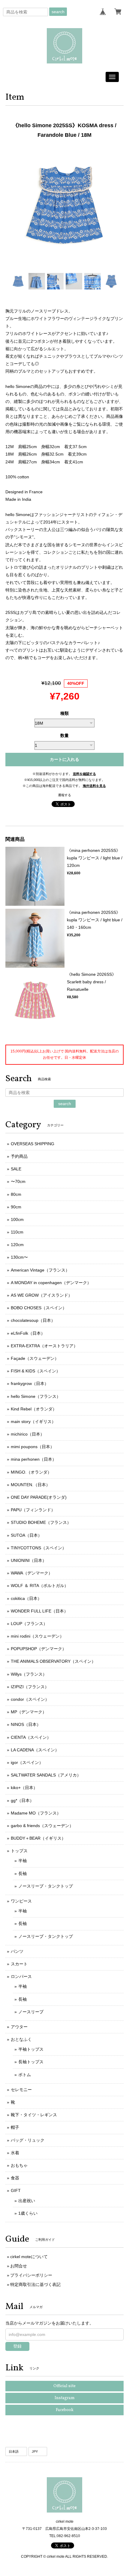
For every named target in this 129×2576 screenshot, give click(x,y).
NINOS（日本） (26, 1724)
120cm (17, 1245)
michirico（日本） (28, 1434)
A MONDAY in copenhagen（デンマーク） (51, 1283)
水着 (15, 2153)
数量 (64, 735)
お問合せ (19, 2266)
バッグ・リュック (28, 2140)
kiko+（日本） (24, 1788)
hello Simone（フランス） (36, 1396)
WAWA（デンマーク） (32, 1573)
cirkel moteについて (29, 2257)
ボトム (25, 2075)
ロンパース (21, 1976)
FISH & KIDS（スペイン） (36, 1371)
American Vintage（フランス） (40, 1270)
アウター (19, 2027)
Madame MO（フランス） (36, 1813)
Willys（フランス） (29, 1674)
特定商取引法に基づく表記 (35, 2284)
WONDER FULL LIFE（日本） (39, 1611)
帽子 (15, 2127)
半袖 (22, 1861)
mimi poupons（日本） (33, 1447)
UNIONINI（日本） (29, 1560)
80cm (16, 1194)
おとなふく (21, 2039)
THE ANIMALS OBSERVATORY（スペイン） (53, 1661)
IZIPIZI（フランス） (30, 1687)
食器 (15, 2178)
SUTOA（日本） (26, 1535)
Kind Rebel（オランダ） (34, 1409)
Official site (64, 2386)
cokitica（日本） (26, 1598)
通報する (64, 795)
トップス (19, 1851)
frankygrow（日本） (30, 1383)
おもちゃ (19, 2165)
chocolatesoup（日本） (33, 1320)
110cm (17, 1232)
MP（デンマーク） (29, 1712)
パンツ (17, 1951)
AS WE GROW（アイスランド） (42, 1295)
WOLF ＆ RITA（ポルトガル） (40, 1586)
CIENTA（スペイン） (31, 1737)
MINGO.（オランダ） (31, 1472)
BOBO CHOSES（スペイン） (39, 1308)
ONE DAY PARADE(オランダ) (39, 1497)
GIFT (16, 2190)
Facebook (65, 2410)
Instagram (65, 2398)
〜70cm (18, 1181)
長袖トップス (31, 2062)
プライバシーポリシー (31, 2275)
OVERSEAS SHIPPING (33, 1144)
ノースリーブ (31, 2012)
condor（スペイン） (30, 1699)
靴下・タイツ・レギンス (34, 2115)
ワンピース (21, 1901)
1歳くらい (28, 2213)
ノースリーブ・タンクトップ (46, 1886)
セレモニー (21, 2090)
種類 (64, 713)
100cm (17, 1219)
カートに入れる (64, 759)
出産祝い (27, 2201)
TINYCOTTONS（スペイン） (39, 1548)
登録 (17, 2346)
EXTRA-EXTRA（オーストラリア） (44, 1346)
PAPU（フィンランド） (33, 1510)
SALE (16, 1169)
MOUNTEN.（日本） (30, 1485)
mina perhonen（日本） (34, 1459)
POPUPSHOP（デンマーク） (39, 1649)
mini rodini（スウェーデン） (37, 1636)
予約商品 (19, 1156)
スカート (19, 1964)
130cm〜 (19, 1257)
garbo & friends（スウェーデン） (42, 1826)
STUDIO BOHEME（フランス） (41, 1522)
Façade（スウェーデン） (35, 1358)
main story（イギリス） (33, 1421)
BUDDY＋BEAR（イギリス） (38, 1838)
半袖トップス (31, 2049)
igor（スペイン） (27, 1762)
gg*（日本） (22, 1800)
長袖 (22, 1873)
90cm (16, 1207)
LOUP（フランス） (29, 1624)
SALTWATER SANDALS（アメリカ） (46, 1775)
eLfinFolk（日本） (28, 1333)
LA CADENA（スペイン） (35, 1750)
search (58, 12)
